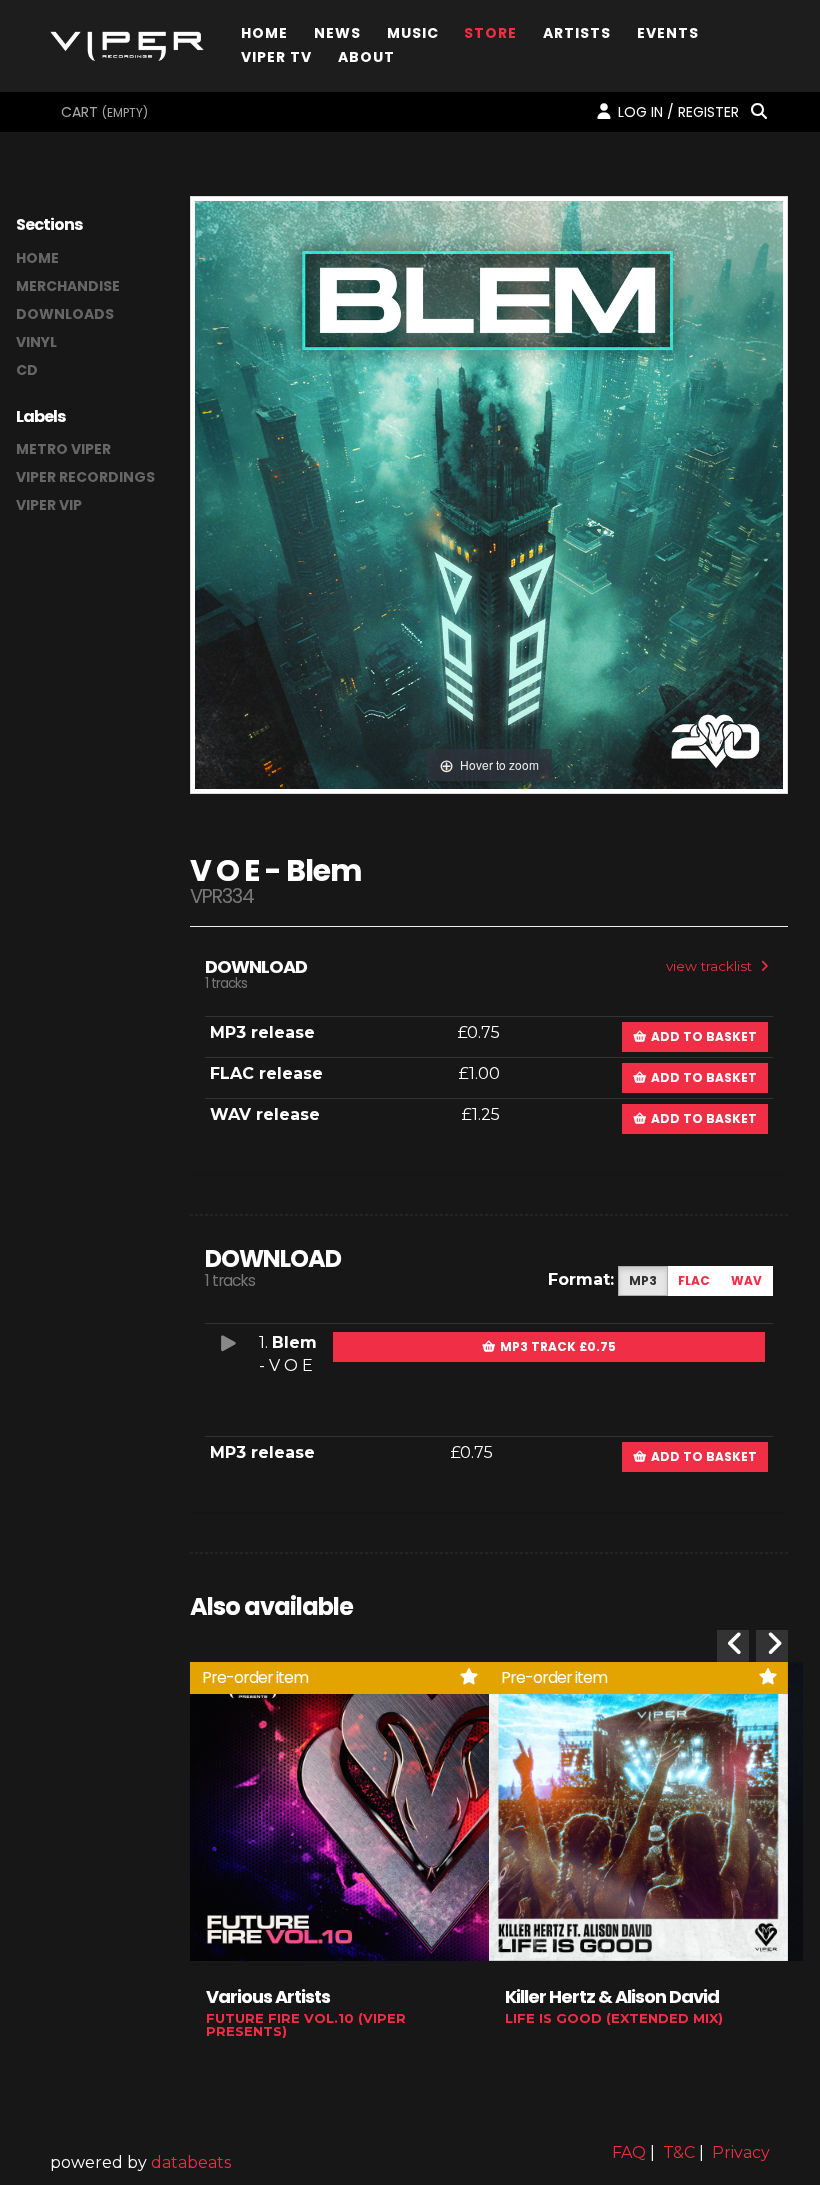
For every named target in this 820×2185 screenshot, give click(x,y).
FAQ (629, 2152)
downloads (65, 314)
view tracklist (711, 966)
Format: (581, 1279)
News (337, 31)
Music (413, 31)
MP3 (643, 1280)
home (37, 258)
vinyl (36, 342)
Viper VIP (49, 505)
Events (668, 31)
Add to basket (702, 1036)
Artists (577, 31)
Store (490, 31)
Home (264, 31)
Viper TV (276, 55)
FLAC (694, 1280)
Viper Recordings (85, 477)
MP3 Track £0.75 (556, 1346)
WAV (746, 1280)
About (366, 55)
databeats (191, 2162)
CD (27, 370)
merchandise (68, 286)
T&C (679, 2152)
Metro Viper (63, 449)
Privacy (741, 2152)
